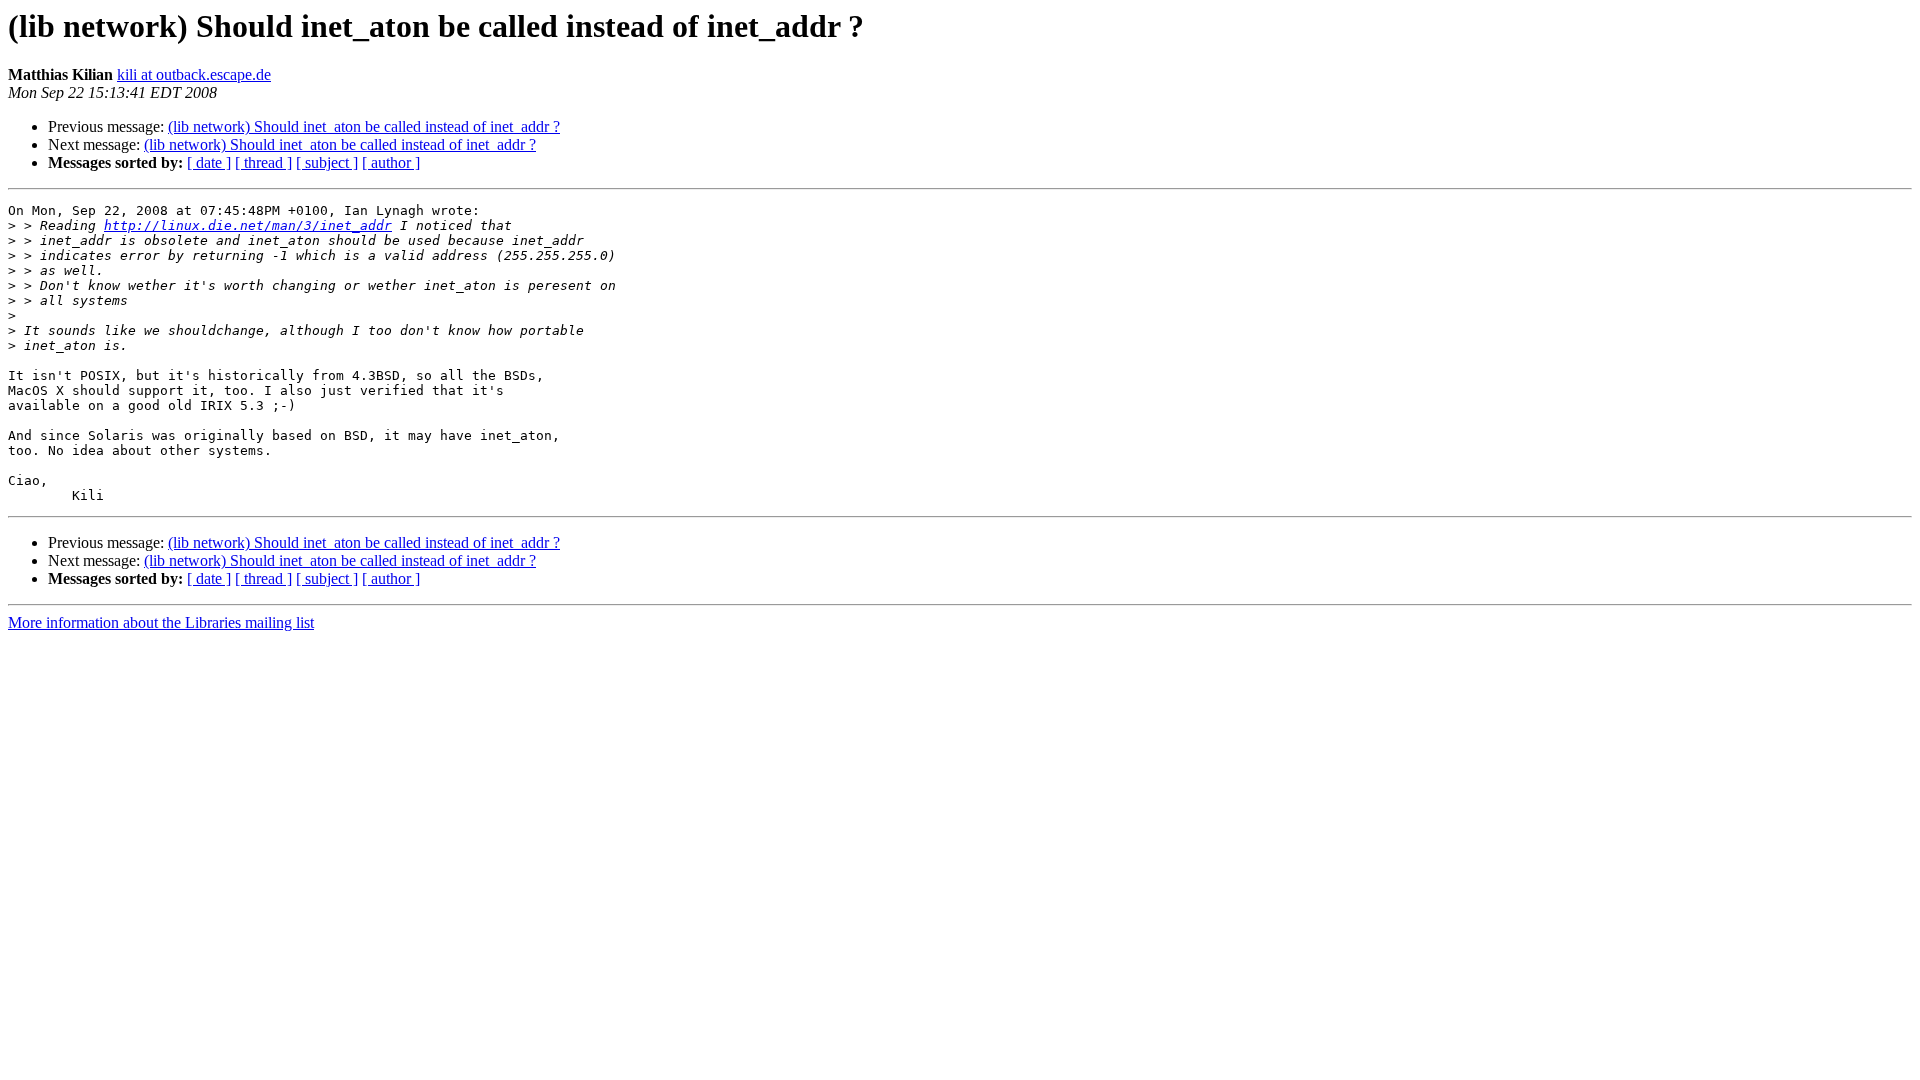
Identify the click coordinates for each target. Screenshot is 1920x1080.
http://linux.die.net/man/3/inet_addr (248, 225)
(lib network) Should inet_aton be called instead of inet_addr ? (364, 126)
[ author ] (391, 162)
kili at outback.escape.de (194, 74)
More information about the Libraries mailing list (161, 622)
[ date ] (209, 162)
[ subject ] (327, 162)
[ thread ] (263, 162)
